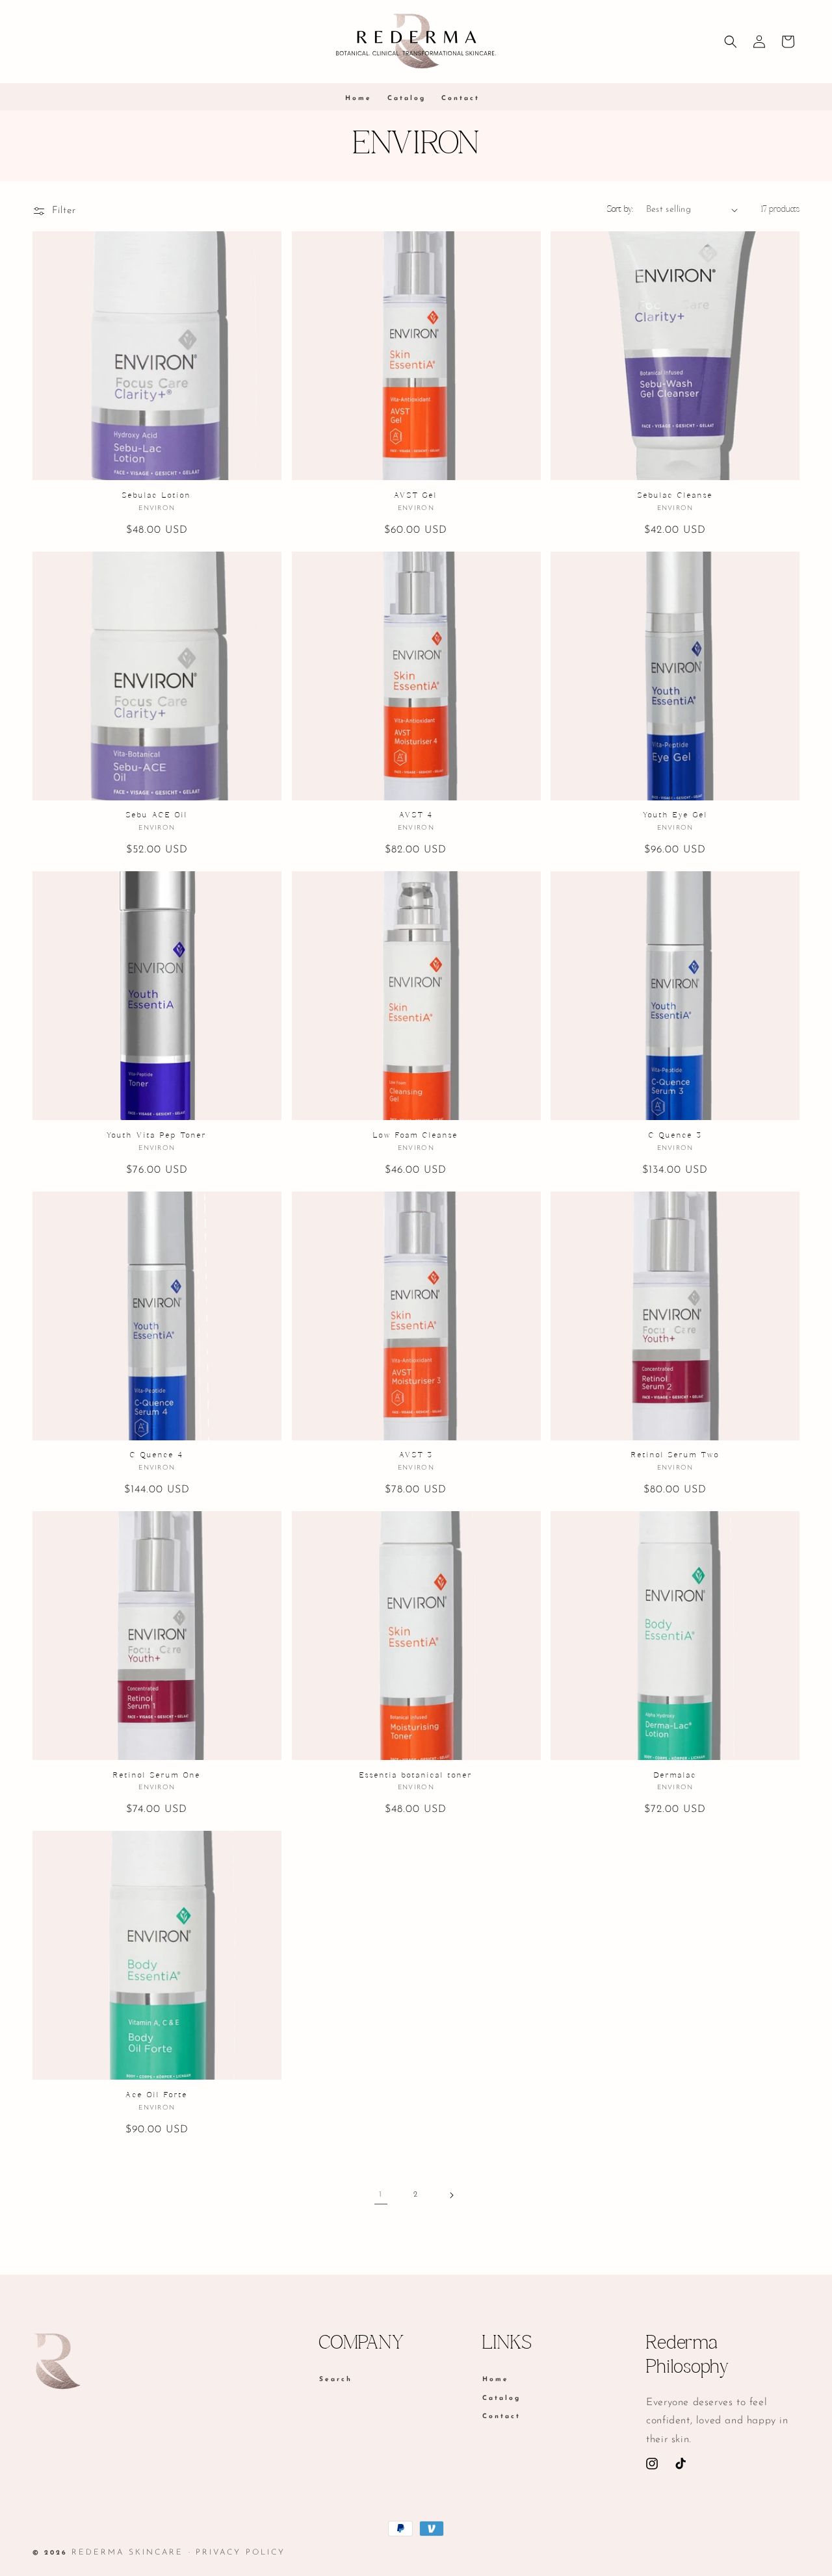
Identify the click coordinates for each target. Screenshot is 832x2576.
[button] (731, 42)
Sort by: (620, 210)
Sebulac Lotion (157, 496)
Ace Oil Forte (157, 2095)
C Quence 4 (157, 1455)
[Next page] (451, 2195)
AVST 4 (416, 815)
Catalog (501, 2398)
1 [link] (381, 2195)
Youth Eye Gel (675, 815)
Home (496, 2380)
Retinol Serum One (157, 1776)
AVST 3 (416, 1455)
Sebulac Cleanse (675, 496)
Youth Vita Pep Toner (157, 1136)
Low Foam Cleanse (416, 1136)
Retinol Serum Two (675, 1455)
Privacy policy (240, 2553)
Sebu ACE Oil (157, 815)
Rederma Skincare (127, 2553)
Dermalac (675, 1776)
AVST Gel (416, 496)
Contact (501, 2417)
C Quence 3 (675, 1136)
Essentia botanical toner (416, 1776)
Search (336, 2380)
